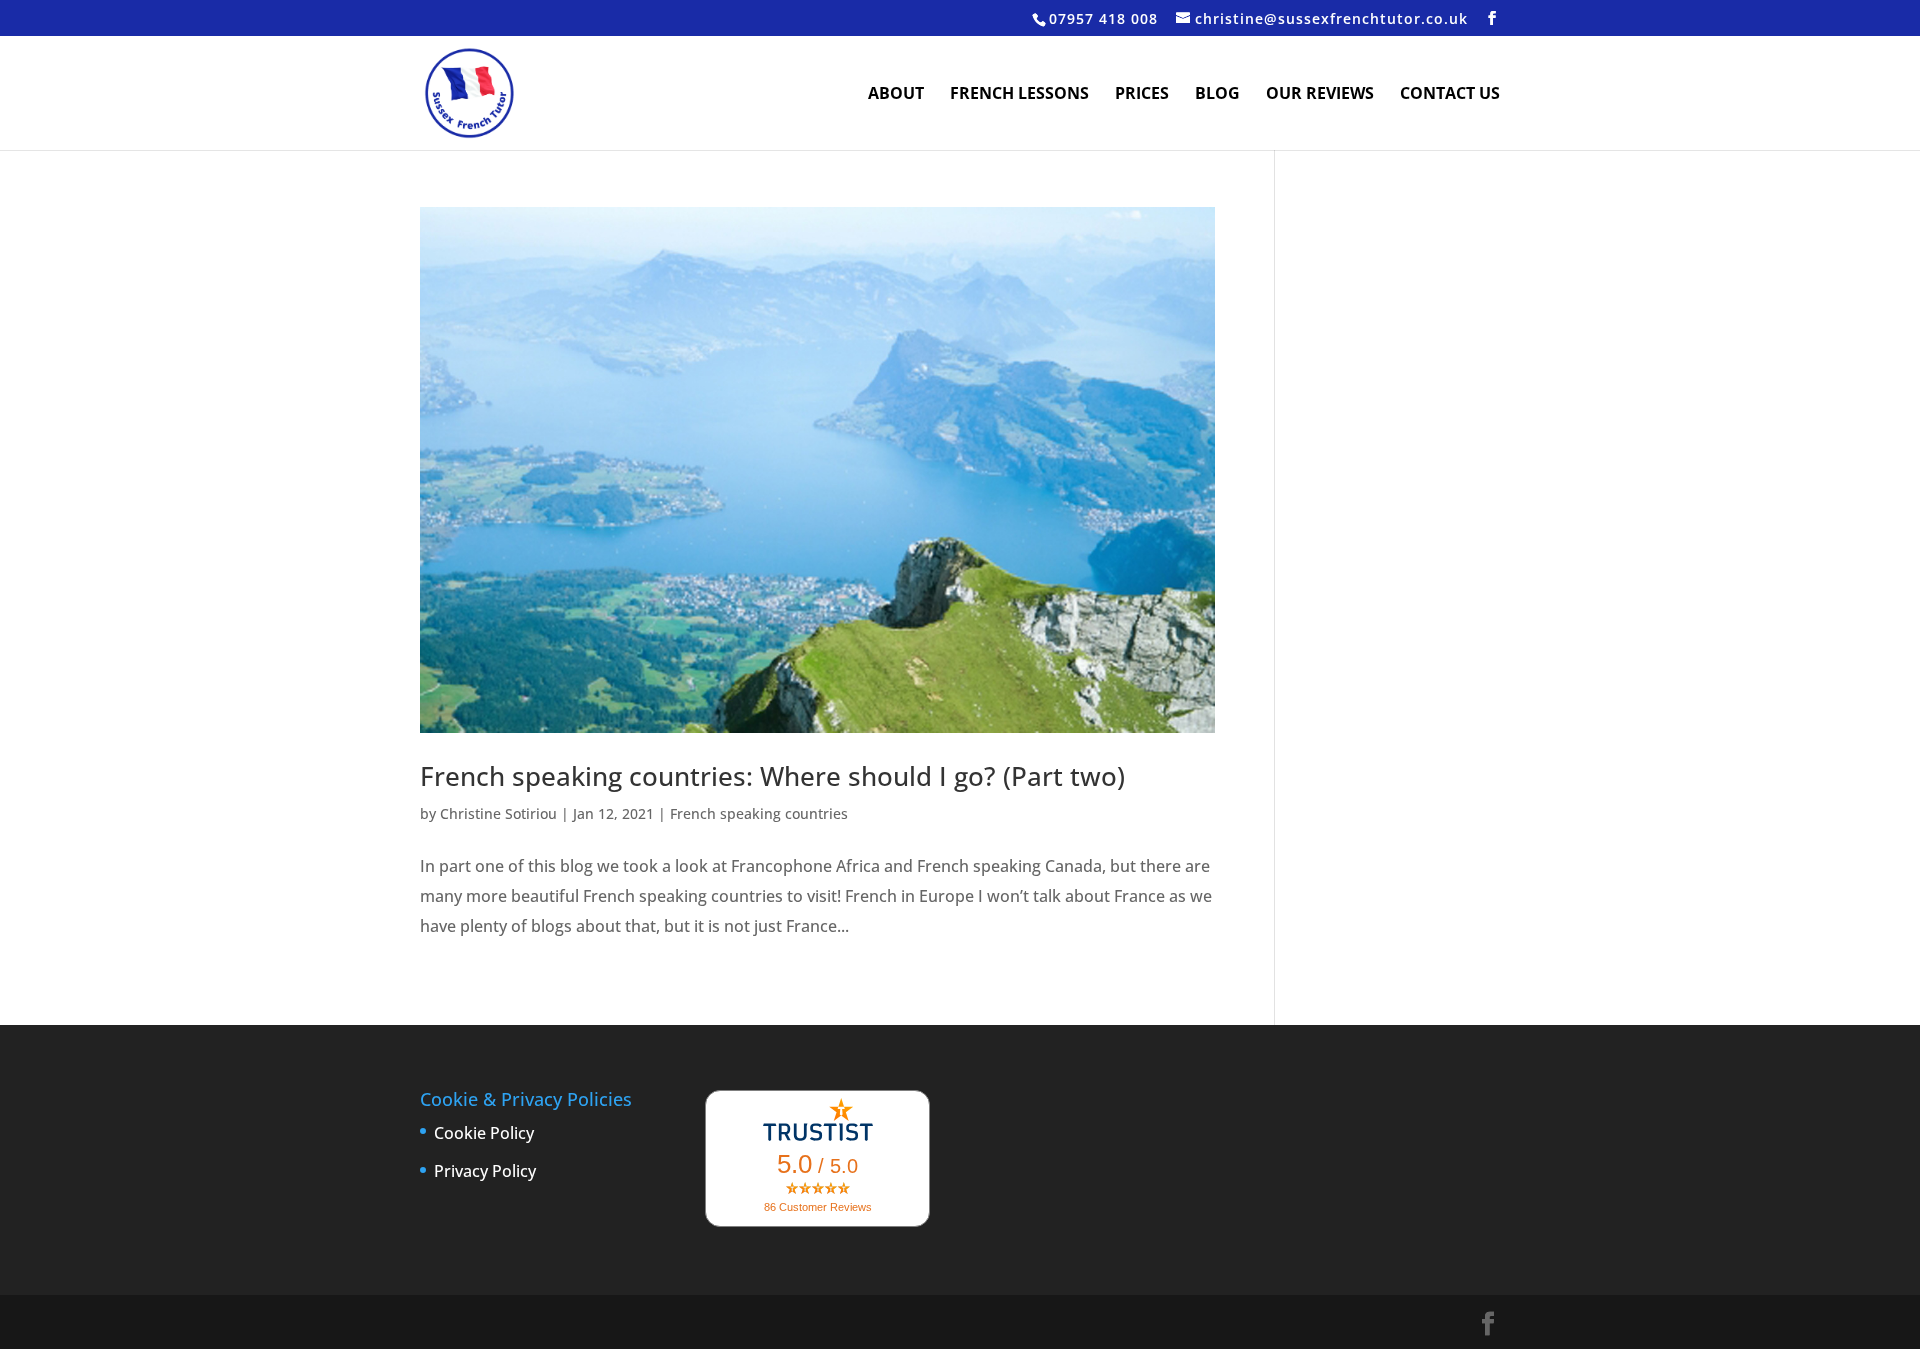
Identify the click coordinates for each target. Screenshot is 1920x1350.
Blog (1217, 95)
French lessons (1019, 95)
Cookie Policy (484, 1133)
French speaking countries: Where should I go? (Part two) (772, 776)
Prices (1142, 95)
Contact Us (1450, 95)
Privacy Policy (485, 1171)
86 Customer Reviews (818, 1207)
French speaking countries (759, 813)
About (896, 95)
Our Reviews (1320, 95)
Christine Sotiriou (498, 813)
